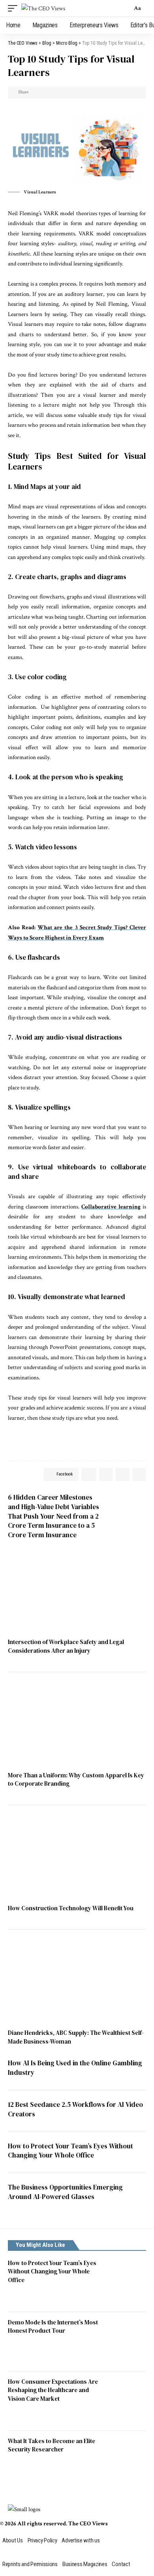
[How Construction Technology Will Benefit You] (77, 1858)
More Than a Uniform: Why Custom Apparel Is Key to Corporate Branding (76, 1780)
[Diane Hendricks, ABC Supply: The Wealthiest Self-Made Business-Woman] (77, 1983)
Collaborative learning (111, 1207)
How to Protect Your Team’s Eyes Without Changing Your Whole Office (70, 2151)
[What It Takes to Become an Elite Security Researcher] (126, 2460)
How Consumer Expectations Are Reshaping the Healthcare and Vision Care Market (53, 2390)
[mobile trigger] (15, 9)
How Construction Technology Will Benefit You (71, 1908)
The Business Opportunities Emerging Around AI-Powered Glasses (65, 2192)
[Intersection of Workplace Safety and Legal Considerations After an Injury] (77, 1592)
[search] (124, 8)
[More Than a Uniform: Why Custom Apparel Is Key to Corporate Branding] (77, 1726)
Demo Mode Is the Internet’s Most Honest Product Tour (53, 2327)
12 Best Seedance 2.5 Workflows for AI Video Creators (75, 2109)
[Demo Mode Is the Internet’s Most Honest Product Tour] (126, 2342)
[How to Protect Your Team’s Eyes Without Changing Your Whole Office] (126, 2282)
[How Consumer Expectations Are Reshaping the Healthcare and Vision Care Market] (126, 2401)
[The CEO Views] (43, 9)
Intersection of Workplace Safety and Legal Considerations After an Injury (66, 1646)
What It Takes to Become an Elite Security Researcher (52, 2445)
